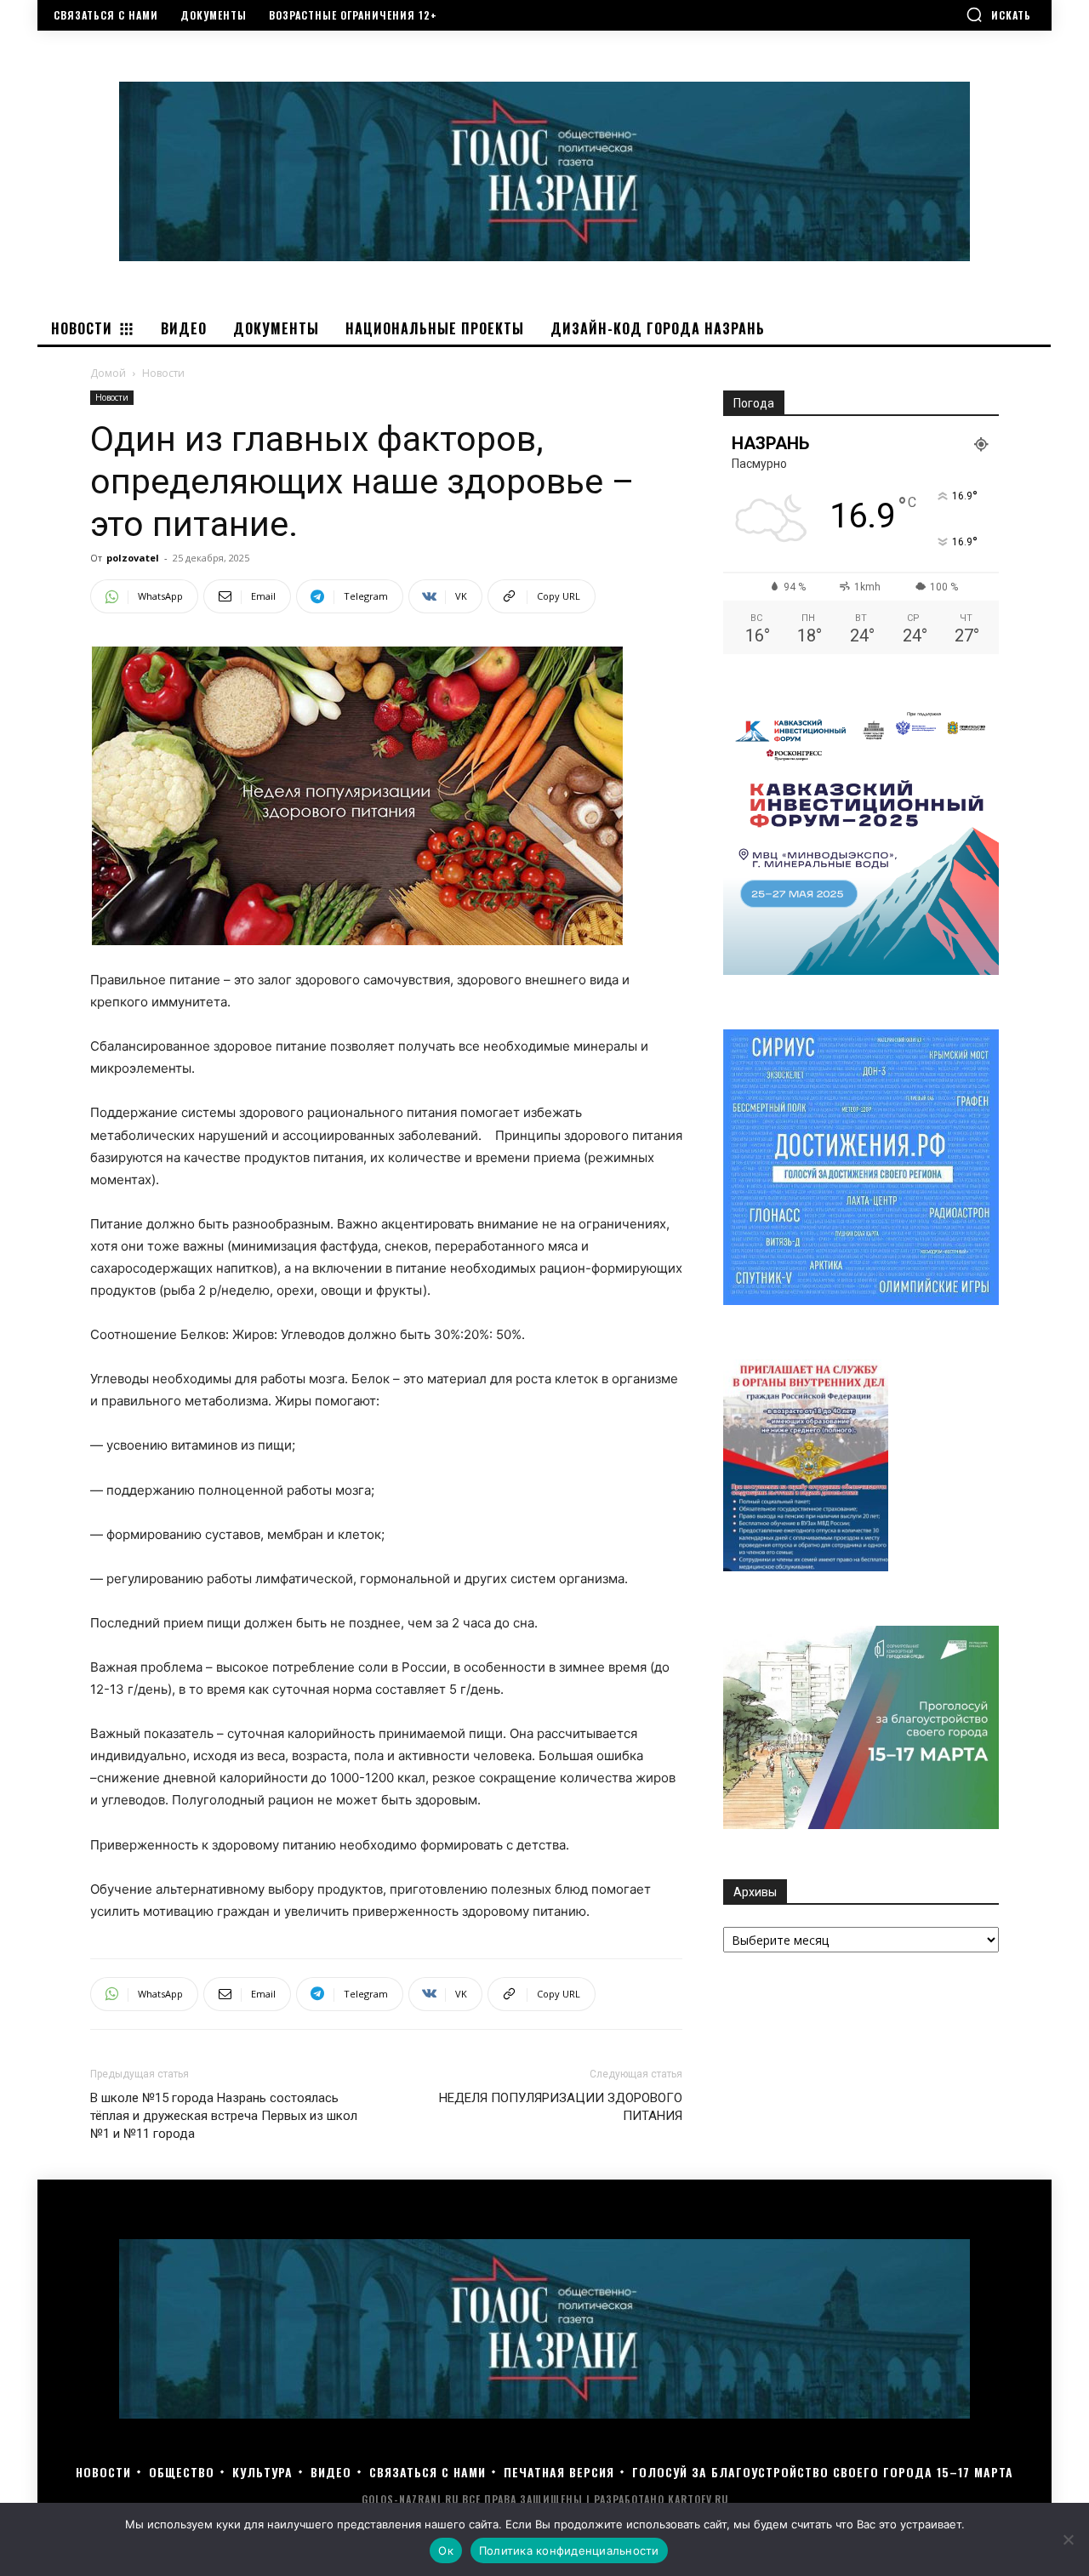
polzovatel (133, 558)
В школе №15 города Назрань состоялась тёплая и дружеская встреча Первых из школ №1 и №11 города (224, 2116)
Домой (108, 373)
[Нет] (1068, 2539)
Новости (112, 397)
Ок (446, 2550)
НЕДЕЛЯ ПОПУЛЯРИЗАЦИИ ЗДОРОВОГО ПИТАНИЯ (561, 2107)
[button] (998, 14)
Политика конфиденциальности (569, 2550)
